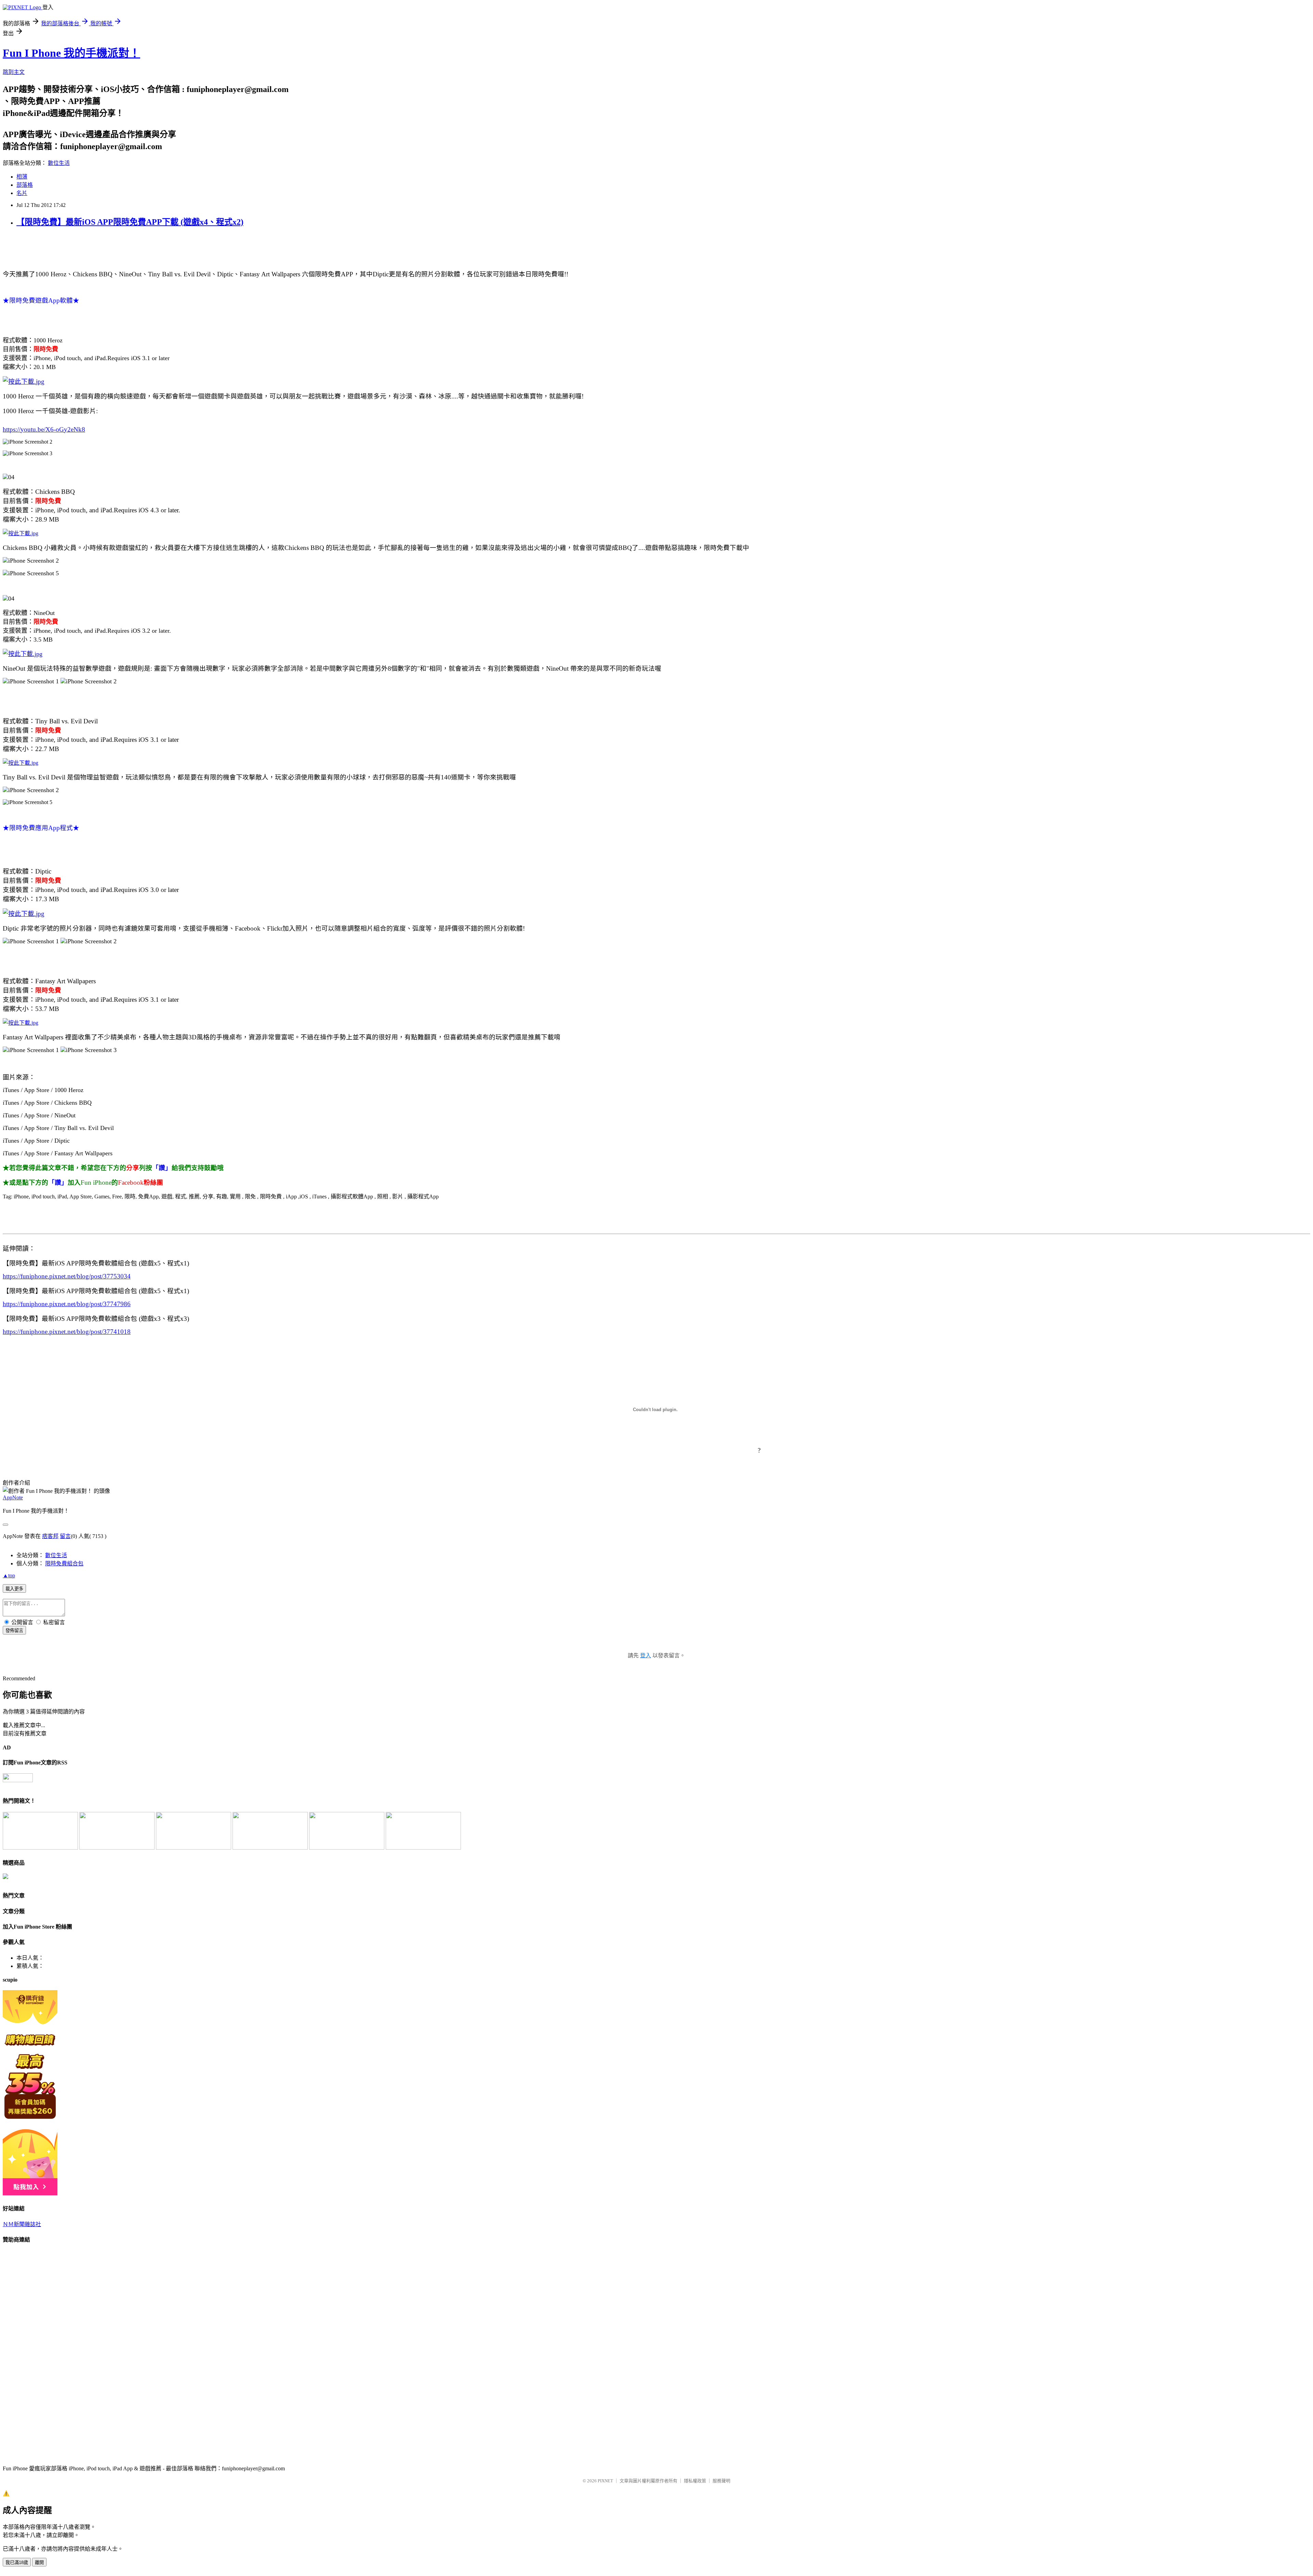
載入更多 (14, 1589)
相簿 (22, 177)
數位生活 (59, 163)
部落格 (25, 185)
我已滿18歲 (17, 2562)
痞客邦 (50, 1536)
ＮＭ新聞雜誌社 (22, 2224)
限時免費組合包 (64, 1563)
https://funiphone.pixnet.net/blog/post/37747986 (67, 1304)
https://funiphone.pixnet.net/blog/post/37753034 (67, 1276)
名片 (22, 193)
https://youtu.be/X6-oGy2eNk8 (44, 429)
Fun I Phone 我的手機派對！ (71, 53)
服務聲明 (721, 2481)
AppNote (13, 1497)
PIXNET (605, 2481)
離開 (39, 2562)
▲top (9, 1575)
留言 (65, 1536)
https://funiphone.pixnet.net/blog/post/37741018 (67, 1332)
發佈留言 (14, 1631)
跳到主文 (14, 72)
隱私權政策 (695, 2481)
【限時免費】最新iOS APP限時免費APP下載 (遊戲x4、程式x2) (130, 222)
